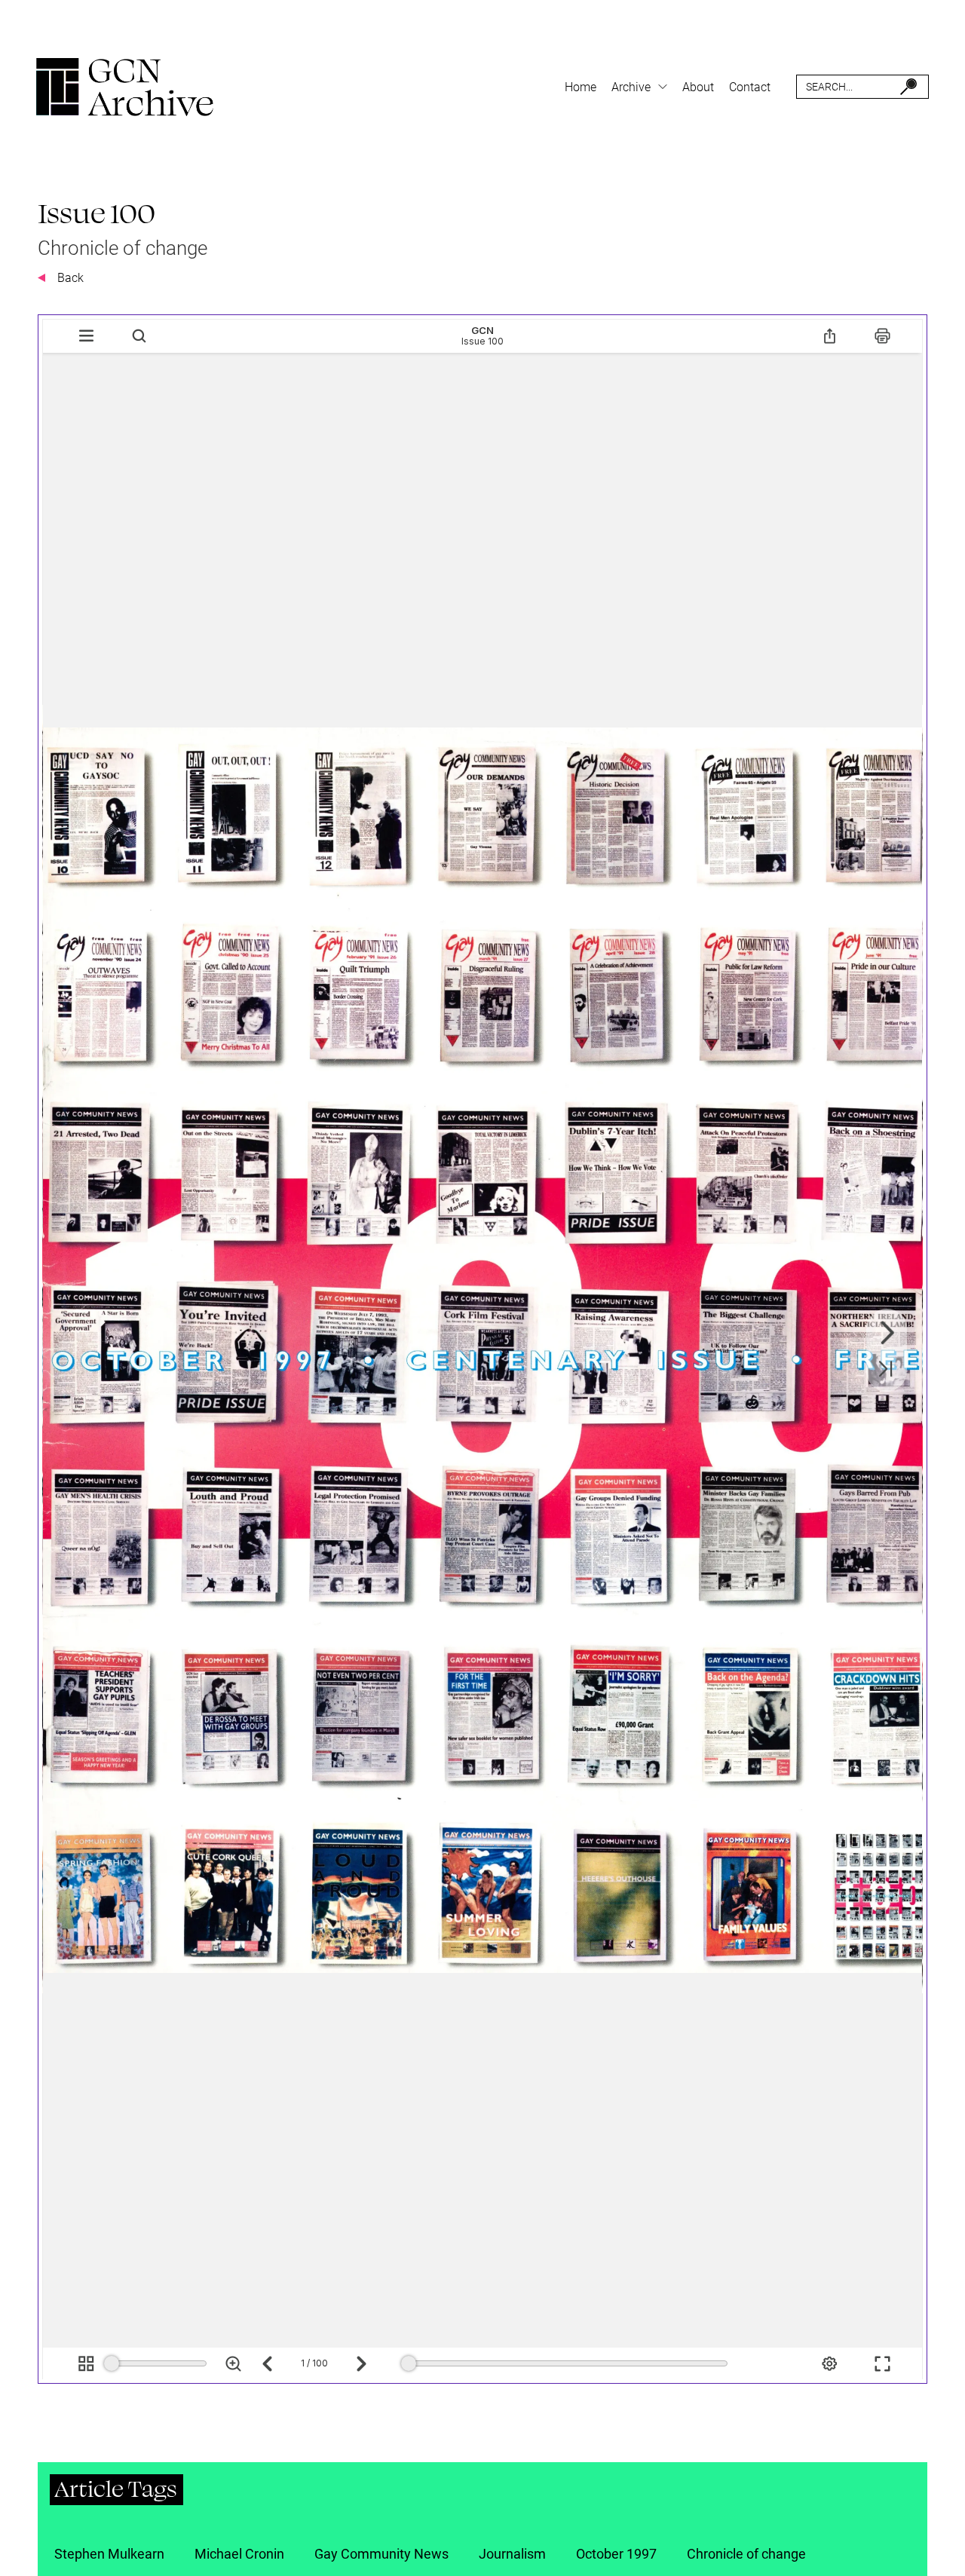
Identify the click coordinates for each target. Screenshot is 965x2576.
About (698, 87)
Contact (750, 87)
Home (581, 87)
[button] (639, 87)
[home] (125, 87)
